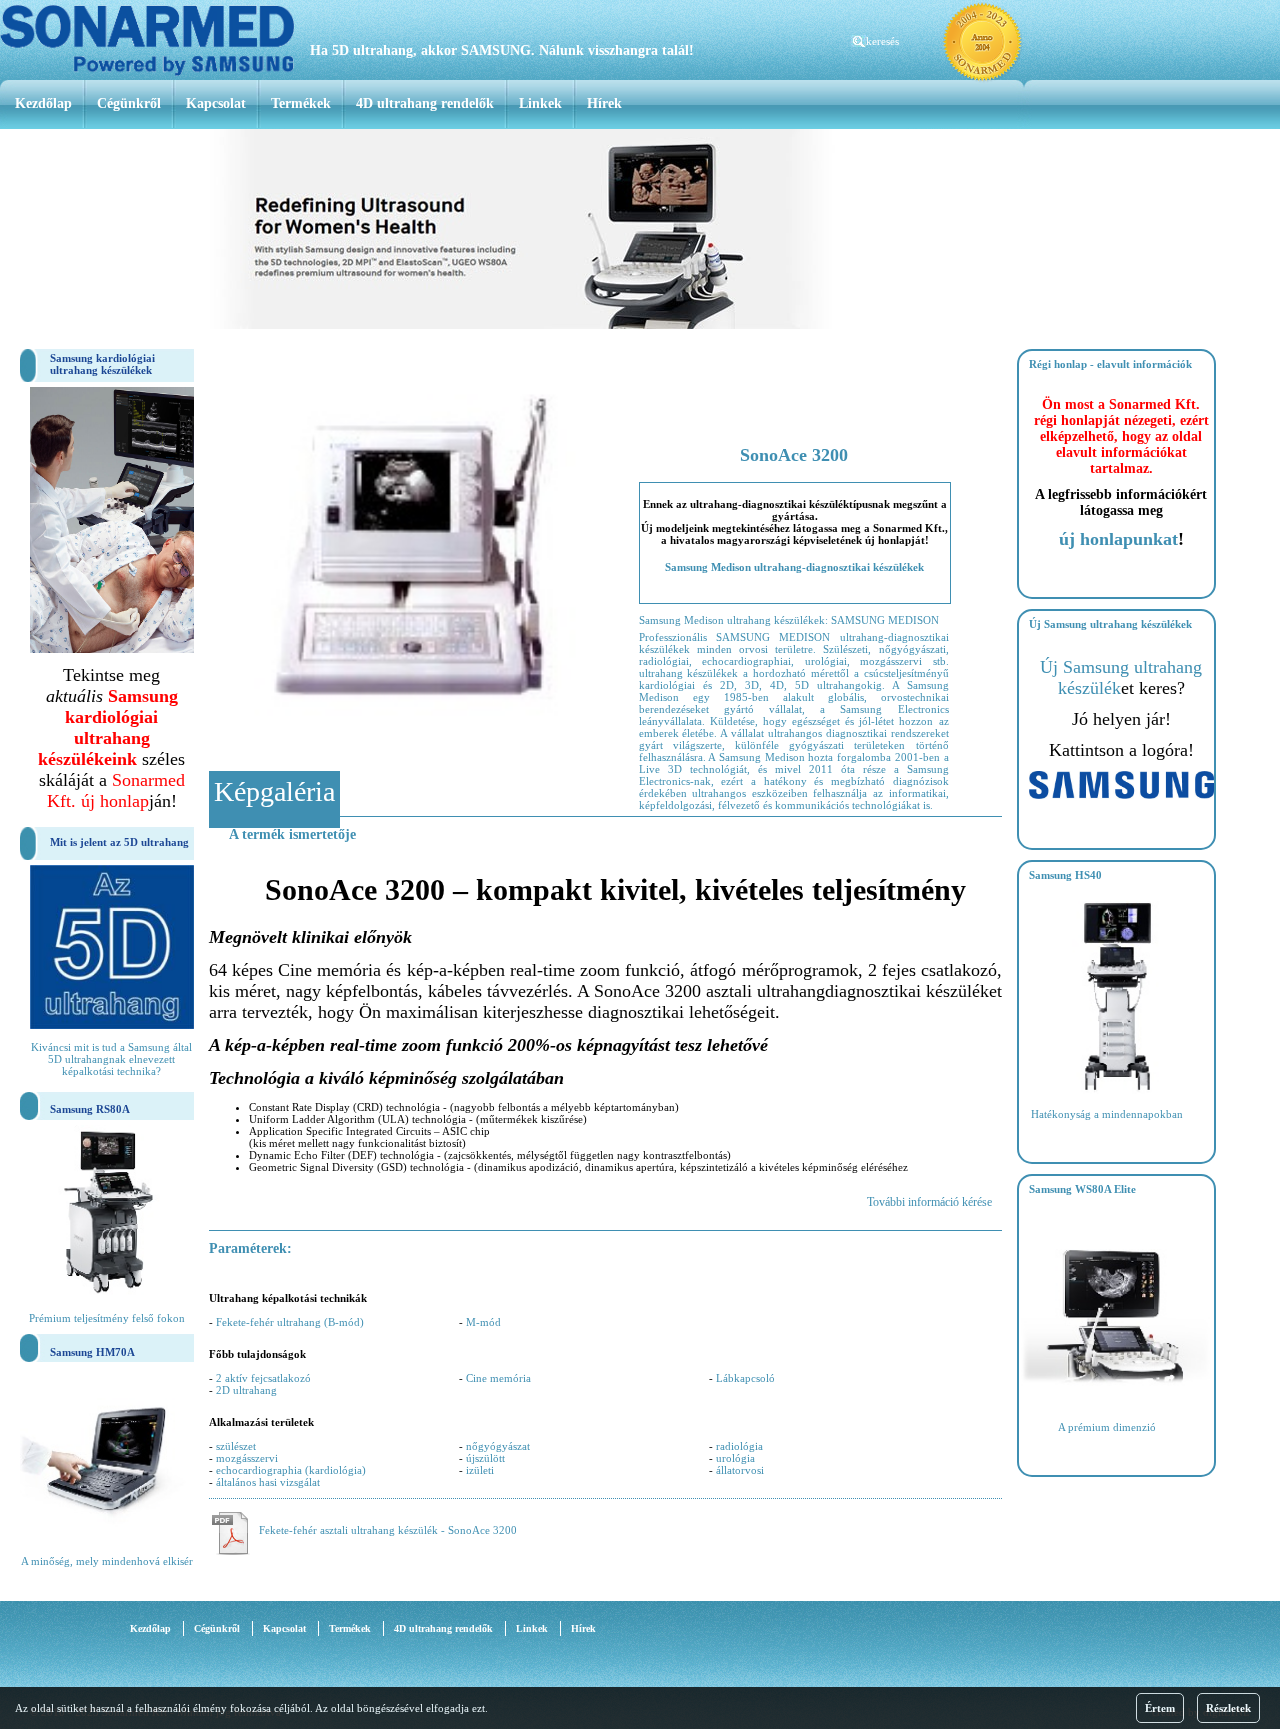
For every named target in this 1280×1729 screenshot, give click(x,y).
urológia (735, 1458)
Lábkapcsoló (745, 1378)
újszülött (485, 1458)
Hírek (604, 103)
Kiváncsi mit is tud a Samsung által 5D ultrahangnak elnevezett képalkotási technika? (111, 1059)
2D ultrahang (246, 1390)
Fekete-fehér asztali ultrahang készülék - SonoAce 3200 (388, 1530)
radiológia (739, 1446)
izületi (480, 1470)
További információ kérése (929, 1202)
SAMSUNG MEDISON (885, 620)
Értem (1160, 1708)
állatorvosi (740, 1470)
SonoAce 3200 (794, 455)
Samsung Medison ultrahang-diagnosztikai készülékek (794, 567)
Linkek (540, 103)
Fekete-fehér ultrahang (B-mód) (290, 1322)
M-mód (483, 1322)
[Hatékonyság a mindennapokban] (1117, 1090)
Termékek (301, 103)
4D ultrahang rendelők (425, 103)
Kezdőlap (43, 103)
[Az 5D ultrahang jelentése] (112, 1025)
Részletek (1228, 1708)
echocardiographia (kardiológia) (291, 1470)
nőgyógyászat (498, 1446)
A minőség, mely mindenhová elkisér (107, 1561)
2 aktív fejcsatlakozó (263, 1378)
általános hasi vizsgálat (268, 1482)
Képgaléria (274, 791)
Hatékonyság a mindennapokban (1107, 1114)
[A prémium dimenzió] (1117, 1403)
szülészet (236, 1446)
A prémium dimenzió (1107, 1427)
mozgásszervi (247, 1458)
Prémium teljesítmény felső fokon (107, 1318)
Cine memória (498, 1378)
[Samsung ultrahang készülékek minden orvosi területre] (1121, 795)
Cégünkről (129, 103)
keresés (882, 41)
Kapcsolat (216, 103)
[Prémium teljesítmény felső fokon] (107, 1294)
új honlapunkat (1118, 539)
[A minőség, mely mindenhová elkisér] (107, 1537)
